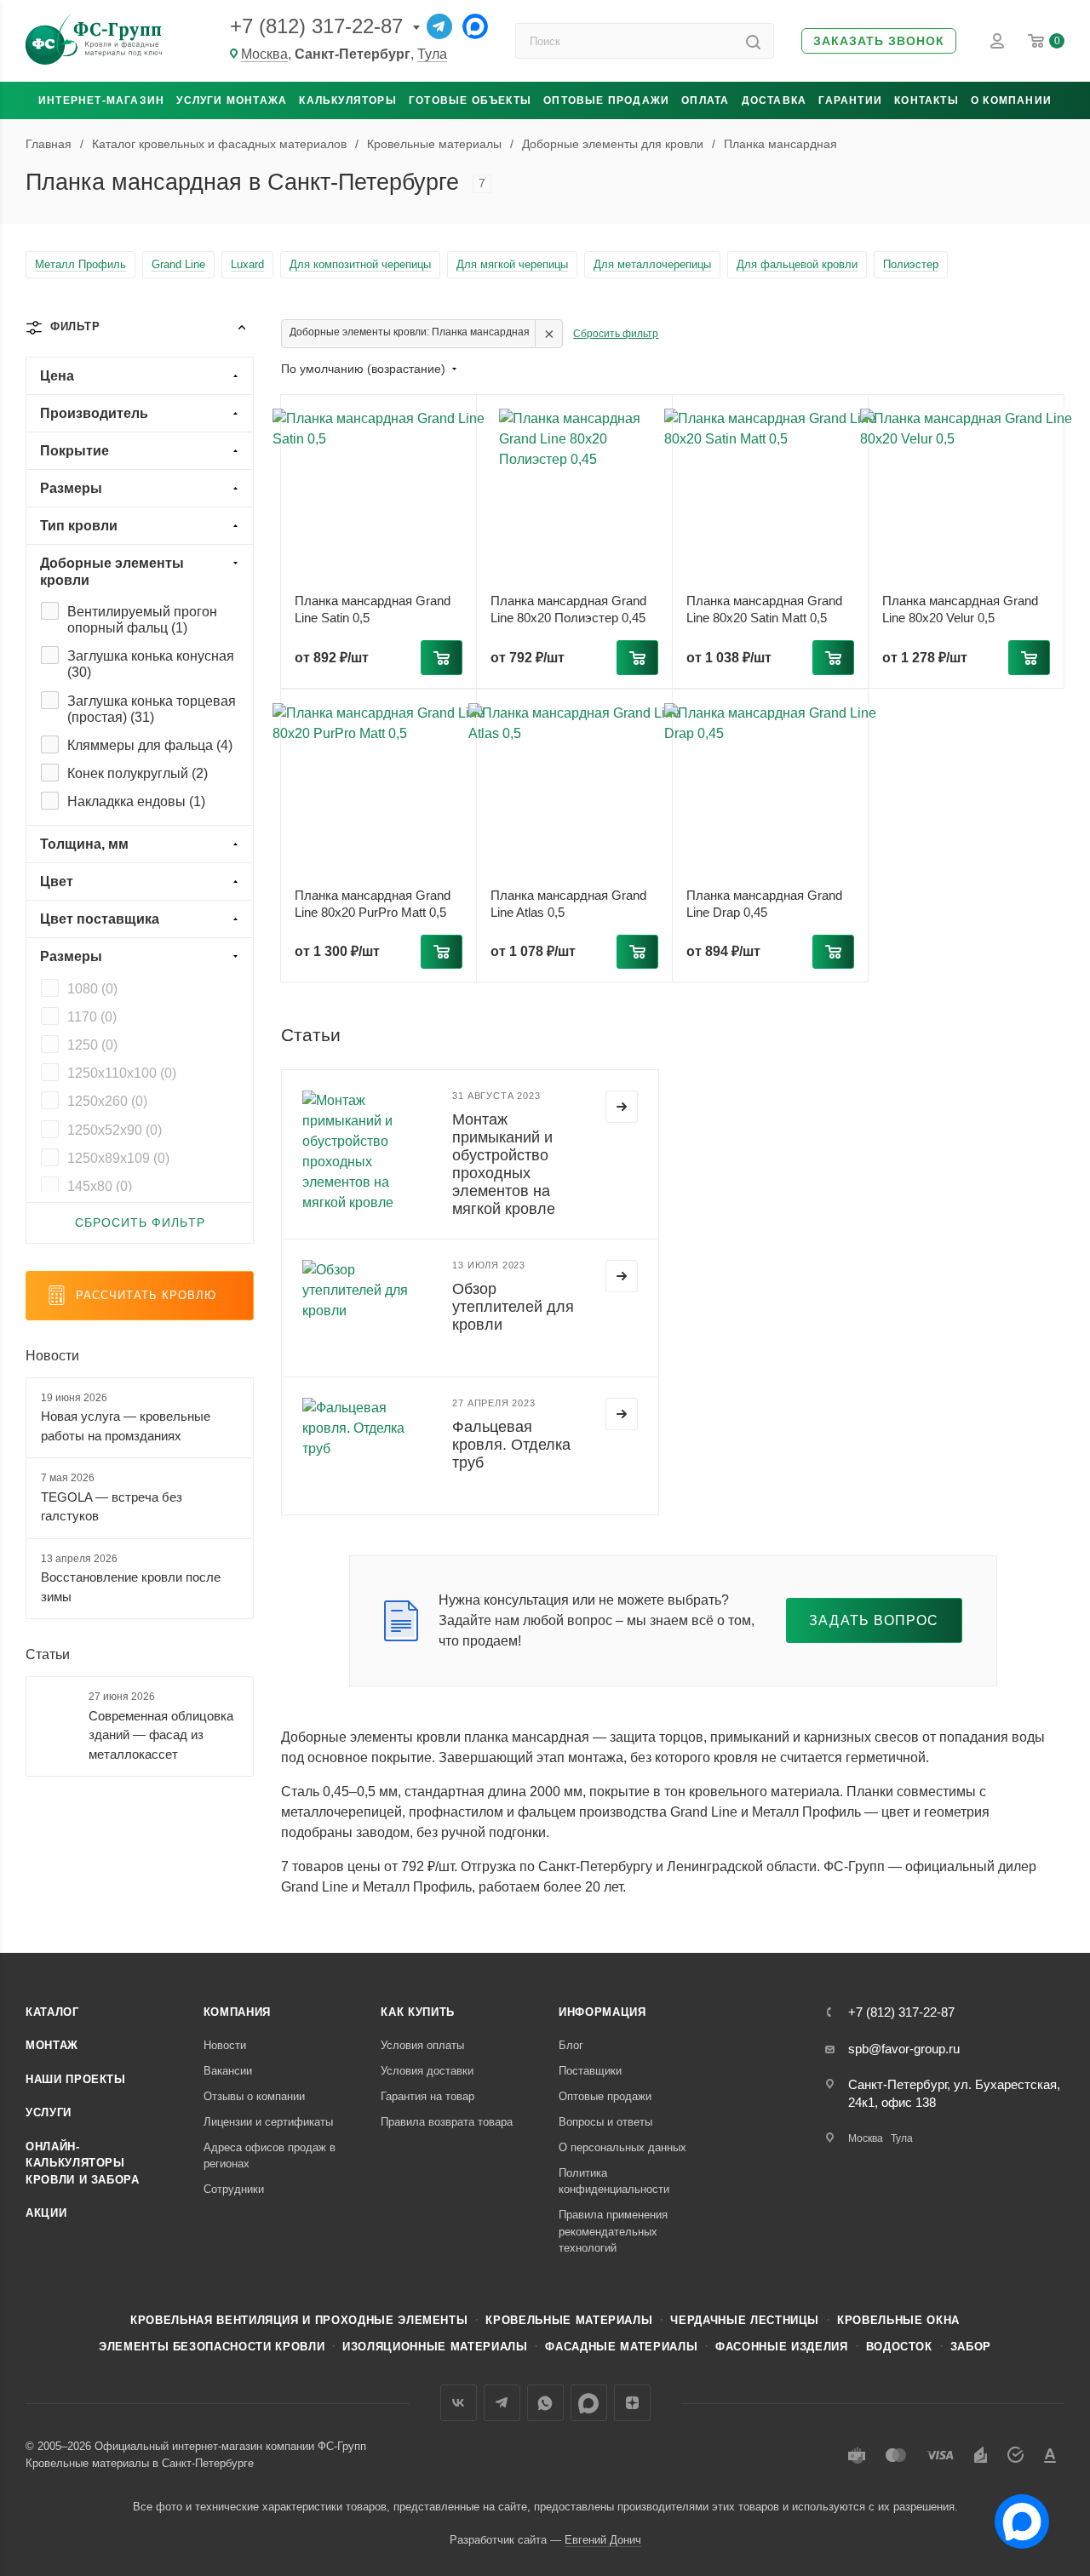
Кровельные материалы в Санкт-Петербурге (140, 2463)
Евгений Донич (603, 2540)
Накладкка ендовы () (136, 801)
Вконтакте (459, 2403)
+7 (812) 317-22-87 (316, 26)
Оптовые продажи (606, 100)
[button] (879, 41)
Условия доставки (427, 2071)
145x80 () (100, 1186)
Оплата (705, 100)
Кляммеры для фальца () (150, 745)
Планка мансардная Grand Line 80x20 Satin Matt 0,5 (764, 609)
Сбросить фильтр (616, 334)
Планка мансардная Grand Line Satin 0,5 (373, 609)
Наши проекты (76, 2079)
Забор (971, 2347)
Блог (571, 2045)
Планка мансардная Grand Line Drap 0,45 (764, 904)
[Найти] (753, 41)
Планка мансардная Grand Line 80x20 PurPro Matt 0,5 (373, 904)
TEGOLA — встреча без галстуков (112, 1507)
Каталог (52, 2012)
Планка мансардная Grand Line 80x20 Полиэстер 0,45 (568, 609)
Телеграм (502, 2403)
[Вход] (997, 41)
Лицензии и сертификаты (268, 2122)
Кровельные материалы (569, 2320)
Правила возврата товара (447, 2122)
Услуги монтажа (232, 100)
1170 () (92, 1017)
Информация (602, 2012)
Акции (46, 2213)
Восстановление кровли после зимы (131, 1587)
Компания (237, 2012)
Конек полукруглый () (138, 773)
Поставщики (590, 2071)
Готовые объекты (470, 100)
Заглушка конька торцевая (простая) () (152, 709)
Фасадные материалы (621, 2347)
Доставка (774, 100)
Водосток (899, 2347)
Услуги (49, 2112)
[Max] (475, 26)
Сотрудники (234, 2189)
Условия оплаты (422, 2045)
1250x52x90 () (115, 1130)
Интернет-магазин (101, 100)
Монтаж (52, 2045)
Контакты (926, 100)
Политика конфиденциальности (614, 2181)
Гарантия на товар (427, 2096)
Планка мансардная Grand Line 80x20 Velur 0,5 (960, 609)
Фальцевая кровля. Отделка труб (511, 1445)
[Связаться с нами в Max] (1015, 2515)
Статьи (48, 1654)
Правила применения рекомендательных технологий (613, 2231)
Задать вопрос (874, 1620)
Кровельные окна (898, 2320)
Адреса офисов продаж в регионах (270, 2156)
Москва (264, 54)
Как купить (418, 2012)
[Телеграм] (439, 26)
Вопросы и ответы (605, 2122)
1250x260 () (107, 1101)
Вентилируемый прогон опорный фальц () (142, 620)
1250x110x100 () (122, 1073)
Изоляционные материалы (435, 2347)
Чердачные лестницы (745, 2320)
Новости (52, 1356)
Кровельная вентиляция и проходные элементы (299, 2320)
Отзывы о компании (254, 2096)
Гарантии (850, 100)
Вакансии (228, 2071)
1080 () (92, 989)
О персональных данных (622, 2147)
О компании (1011, 100)
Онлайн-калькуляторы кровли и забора (83, 2163)
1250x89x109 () (118, 1158)
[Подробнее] (622, 1107)
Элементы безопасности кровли (212, 2347)
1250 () (92, 1045)
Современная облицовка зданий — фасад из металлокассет (161, 1735)
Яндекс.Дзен (632, 2403)
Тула (432, 54)
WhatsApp (545, 2403)
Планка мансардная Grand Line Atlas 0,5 (568, 904)
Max (589, 2403)
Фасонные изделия (781, 2347)
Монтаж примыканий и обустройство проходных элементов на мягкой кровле (504, 1165)
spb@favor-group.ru (904, 2049)
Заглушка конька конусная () (151, 664)
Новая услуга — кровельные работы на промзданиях (126, 1426)
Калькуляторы (347, 100)
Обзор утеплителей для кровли (513, 1307)
